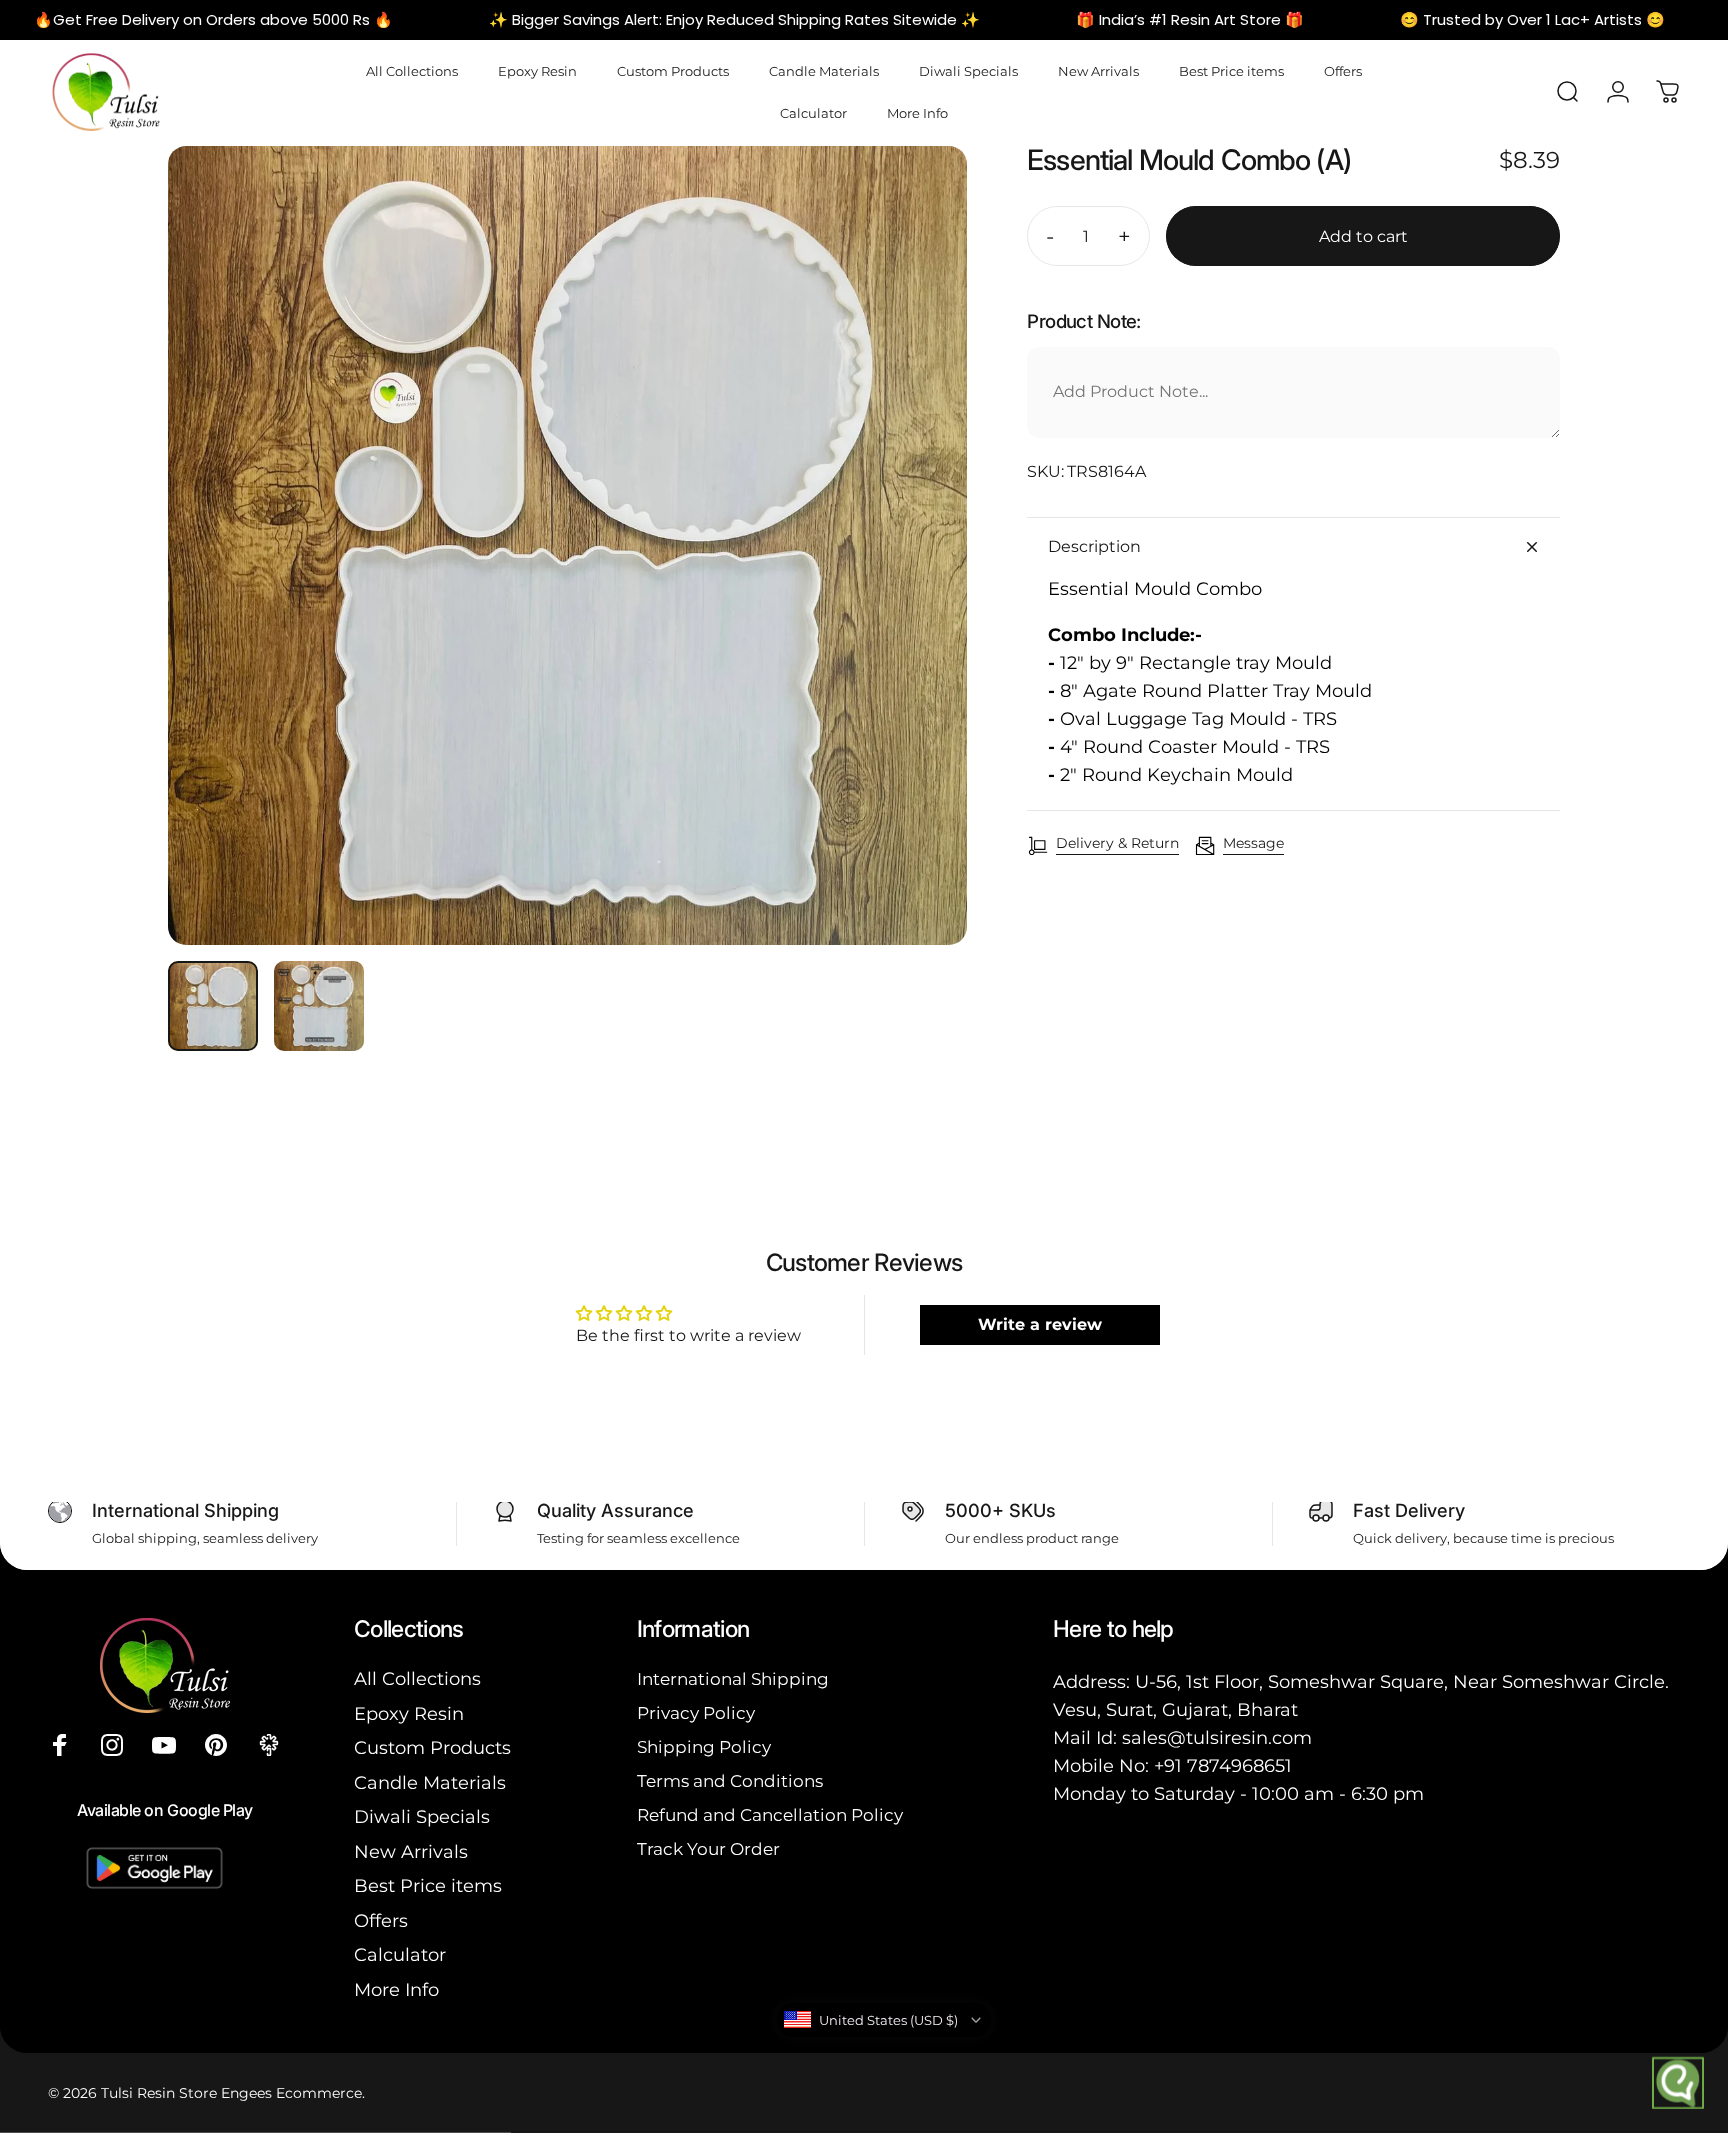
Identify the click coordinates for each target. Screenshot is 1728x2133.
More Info (396, 1990)
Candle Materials (430, 1783)
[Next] (915, 589)
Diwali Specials (422, 1817)
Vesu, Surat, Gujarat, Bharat (1175, 1710)
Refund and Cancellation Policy (770, 1814)
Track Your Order (708, 1848)
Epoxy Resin (409, 1714)
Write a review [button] (1040, 1324)
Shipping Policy (704, 1746)
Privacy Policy (696, 1712)
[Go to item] (213, 1006)
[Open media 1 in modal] (567, 545)
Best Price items (428, 1886)
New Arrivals (411, 1852)
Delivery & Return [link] (1117, 843)
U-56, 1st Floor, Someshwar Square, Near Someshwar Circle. (1402, 1682)
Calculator (400, 1955)
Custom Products (432, 1748)
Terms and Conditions (730, 1780)
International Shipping (733, 1678)
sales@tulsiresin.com (1217, 1738)
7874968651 (1239, 1766)
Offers (381, 1921)
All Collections (417, 1679)
